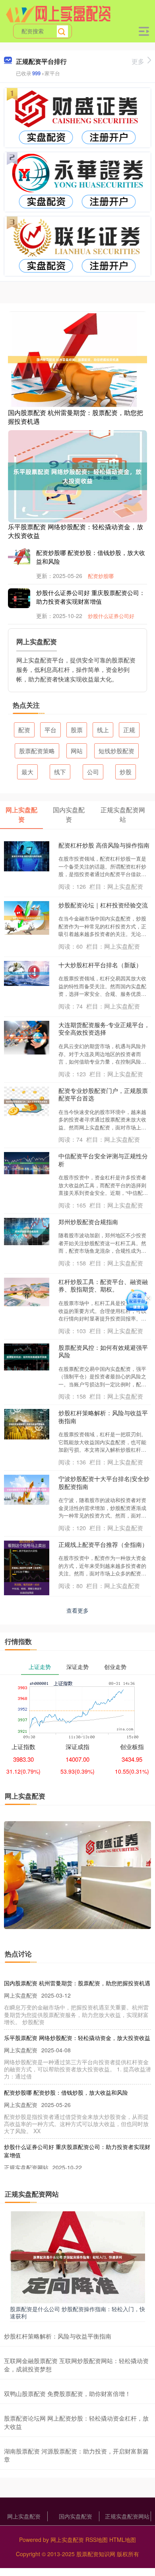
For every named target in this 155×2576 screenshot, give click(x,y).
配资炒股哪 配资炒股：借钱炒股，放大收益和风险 (66, 2092)
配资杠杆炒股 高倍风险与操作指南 (104, 845)
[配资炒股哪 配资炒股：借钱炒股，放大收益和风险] (24, 556)
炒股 (126, 772)
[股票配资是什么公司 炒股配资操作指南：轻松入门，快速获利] (77, 2256)
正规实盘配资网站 (127, 2516)
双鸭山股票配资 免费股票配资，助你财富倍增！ (67, 2393)
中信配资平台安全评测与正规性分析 (103, 1160)
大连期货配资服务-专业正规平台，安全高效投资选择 (104, 1029)
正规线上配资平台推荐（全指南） (103, 1544)
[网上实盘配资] (58, 13)
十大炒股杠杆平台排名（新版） (100, 965)
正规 (129, 730)
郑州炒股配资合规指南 (88, 1222)
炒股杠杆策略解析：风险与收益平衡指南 (103, 1417)
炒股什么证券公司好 (111, 616)
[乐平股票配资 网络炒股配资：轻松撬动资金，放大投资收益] (77, 475)
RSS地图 (97, 2540)
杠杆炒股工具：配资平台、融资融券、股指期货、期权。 (103, 1285)
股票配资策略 (37, 751)
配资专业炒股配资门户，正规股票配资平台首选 (103, 1094)
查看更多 (77, 1610)
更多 (138, 61)
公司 (93, 772)
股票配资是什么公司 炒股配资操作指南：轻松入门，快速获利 (77, 2312)
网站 (77, 751)
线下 (60, 772)
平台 (50, 730)
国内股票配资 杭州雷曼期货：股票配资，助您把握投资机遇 (76, 417)
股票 (77, 730)
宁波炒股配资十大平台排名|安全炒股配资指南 (104, 1482)
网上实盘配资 (24, 2516)
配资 (24, 730)
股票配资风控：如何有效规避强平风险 (103, 1351)
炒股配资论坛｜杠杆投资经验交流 (103, 905)
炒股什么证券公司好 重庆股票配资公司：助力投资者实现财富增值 (91, 597)
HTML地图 (123, 2540)
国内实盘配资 (76, 2516)
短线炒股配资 (116, 751)
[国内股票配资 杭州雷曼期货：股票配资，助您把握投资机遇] (77, 359)
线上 (103, 730)
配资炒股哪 (101, 576)
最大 (27, 772)
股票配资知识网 (96, 2554)
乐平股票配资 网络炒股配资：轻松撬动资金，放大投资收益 (76, 531)
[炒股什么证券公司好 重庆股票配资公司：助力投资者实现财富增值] (24, 598)
